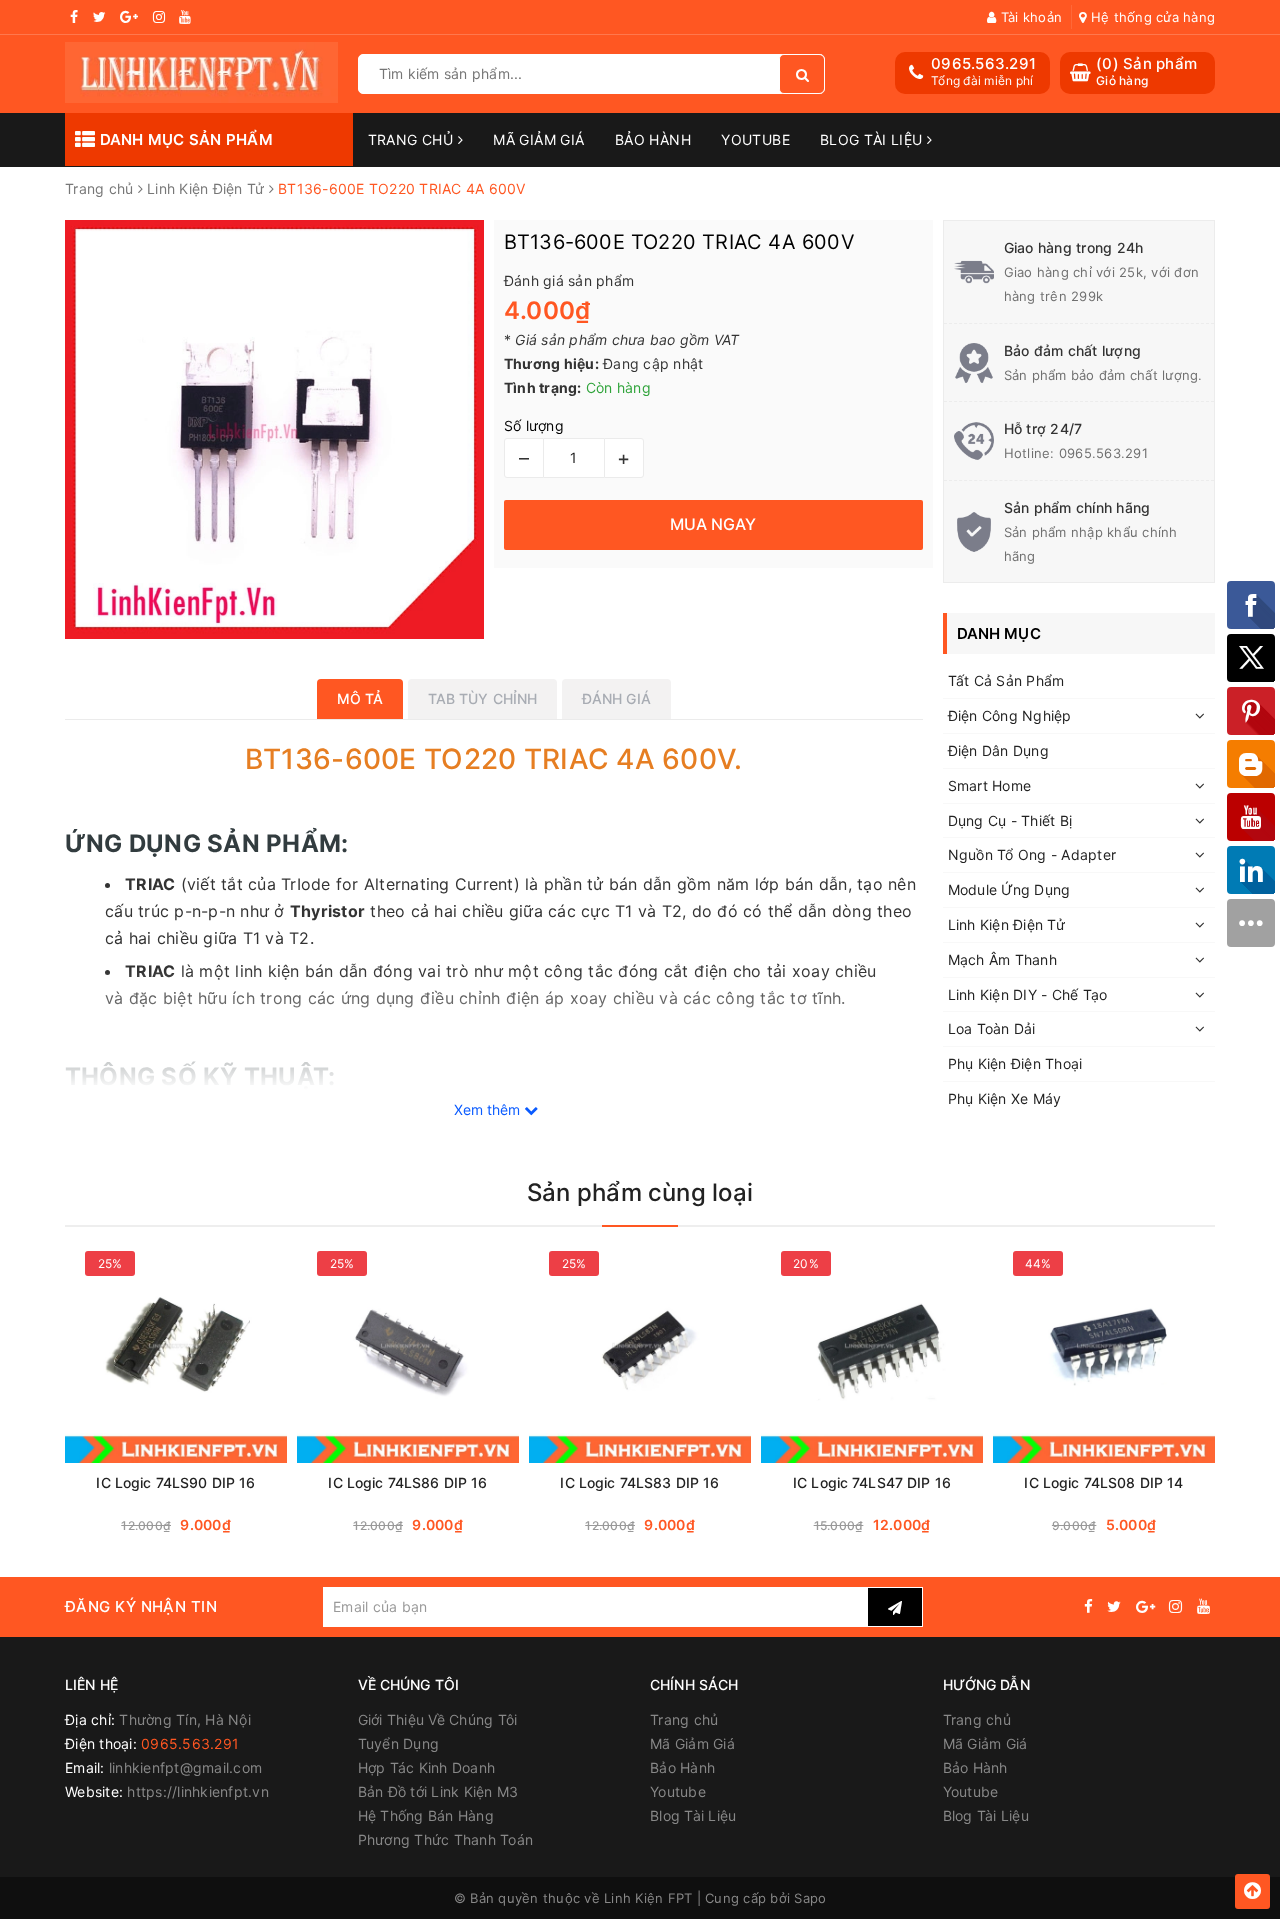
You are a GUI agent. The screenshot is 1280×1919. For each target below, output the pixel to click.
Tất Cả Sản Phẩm (1006, 680)
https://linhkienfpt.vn (198, 1791)
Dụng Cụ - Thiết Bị (1010, 820)
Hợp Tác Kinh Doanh (427, 1767)
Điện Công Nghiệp (1010, 715)
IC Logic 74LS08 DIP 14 (1103, 1482)
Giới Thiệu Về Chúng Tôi (438, 1719)
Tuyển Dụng (399, 1743)
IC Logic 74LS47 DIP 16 (872, 1482)
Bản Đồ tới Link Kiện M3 (438, 1791)
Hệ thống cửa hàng (1151, 17)
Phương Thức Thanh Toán (446, 1839)
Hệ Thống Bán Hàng (426, 1815)
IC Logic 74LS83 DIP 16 (639, 1482)
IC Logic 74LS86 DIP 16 (407, 1482)
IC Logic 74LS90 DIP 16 (175, 1482)
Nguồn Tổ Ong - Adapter (1032, 854)
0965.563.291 (983, 63)
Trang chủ (413, 139)
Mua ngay (214, 1525)
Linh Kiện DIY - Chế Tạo (1028, 994)
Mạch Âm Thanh (1002, 959)
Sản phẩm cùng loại (640, 1192)
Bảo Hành (653, 139)
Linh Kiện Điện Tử (1006, 924)
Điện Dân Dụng (998, 750)
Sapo (810, 1898)
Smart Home (990, 785)
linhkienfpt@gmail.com (185, 1767)
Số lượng (534, 425)
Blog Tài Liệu (873, 139)
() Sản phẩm (1146, 71)
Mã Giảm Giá (539, 139)
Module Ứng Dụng (1009, 889)
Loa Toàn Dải (992, 1028)
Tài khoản (1029, 17)
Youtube (755, 139)
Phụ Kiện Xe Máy (1005, 1098)
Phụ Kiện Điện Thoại (1015, 1063)
